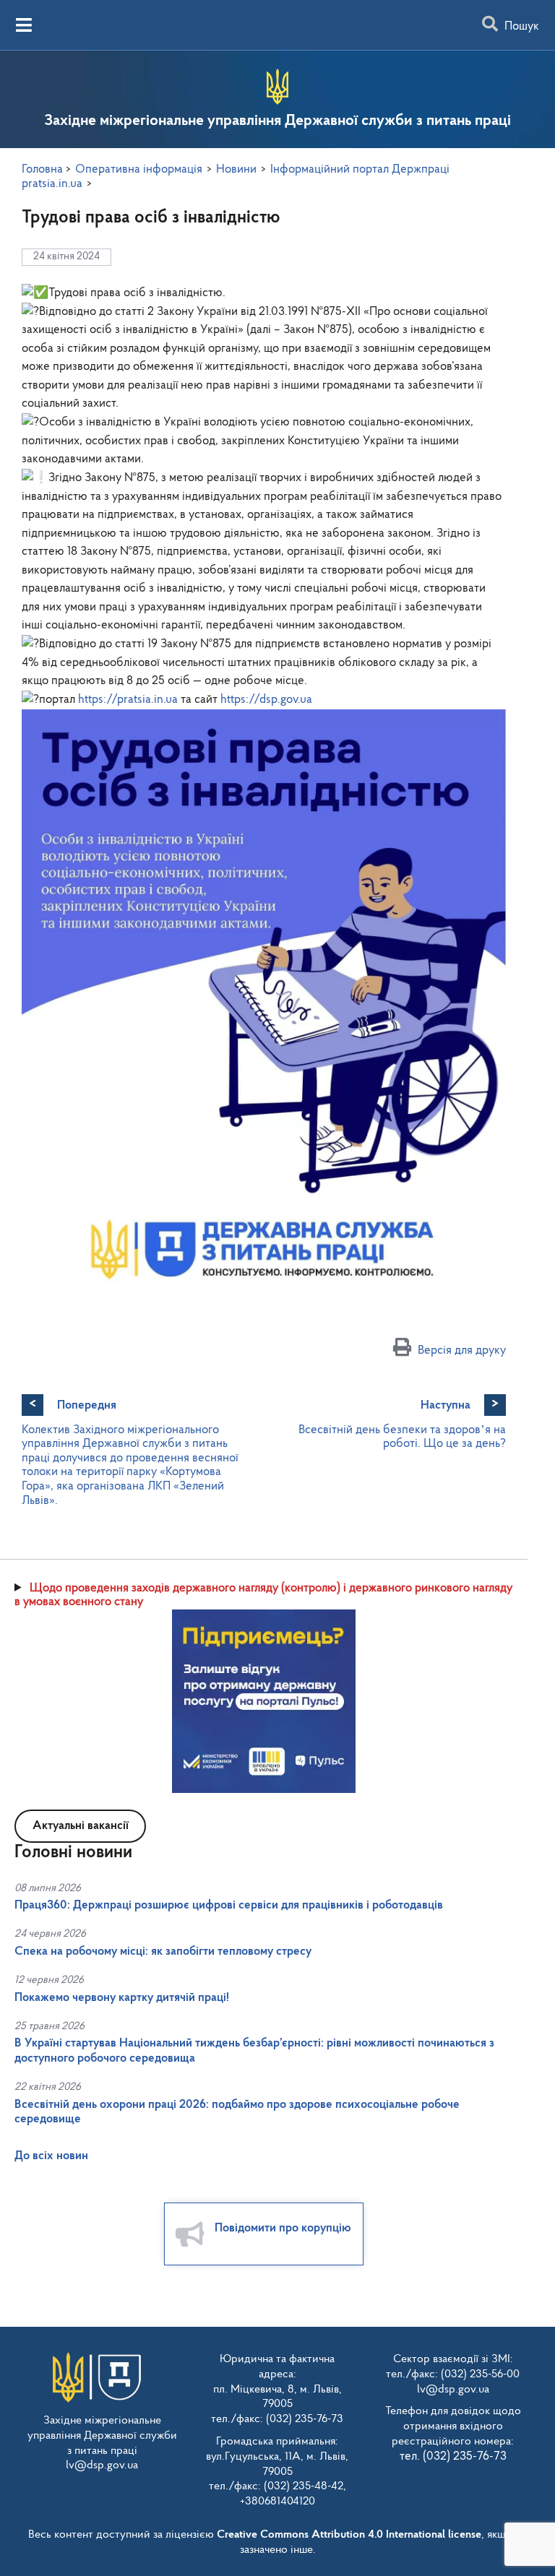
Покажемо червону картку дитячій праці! (122, 1998)
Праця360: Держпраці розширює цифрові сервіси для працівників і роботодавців (229, 1905)
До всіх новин (51, 2156)
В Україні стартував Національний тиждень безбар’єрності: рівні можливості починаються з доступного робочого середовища (254, 2050)
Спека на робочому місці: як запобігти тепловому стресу (163, 1952)
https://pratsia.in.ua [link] (128, 700)
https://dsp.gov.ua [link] (266, 700)
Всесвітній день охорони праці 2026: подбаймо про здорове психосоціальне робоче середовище (237, 2112)
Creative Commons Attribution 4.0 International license (349, 2535)
